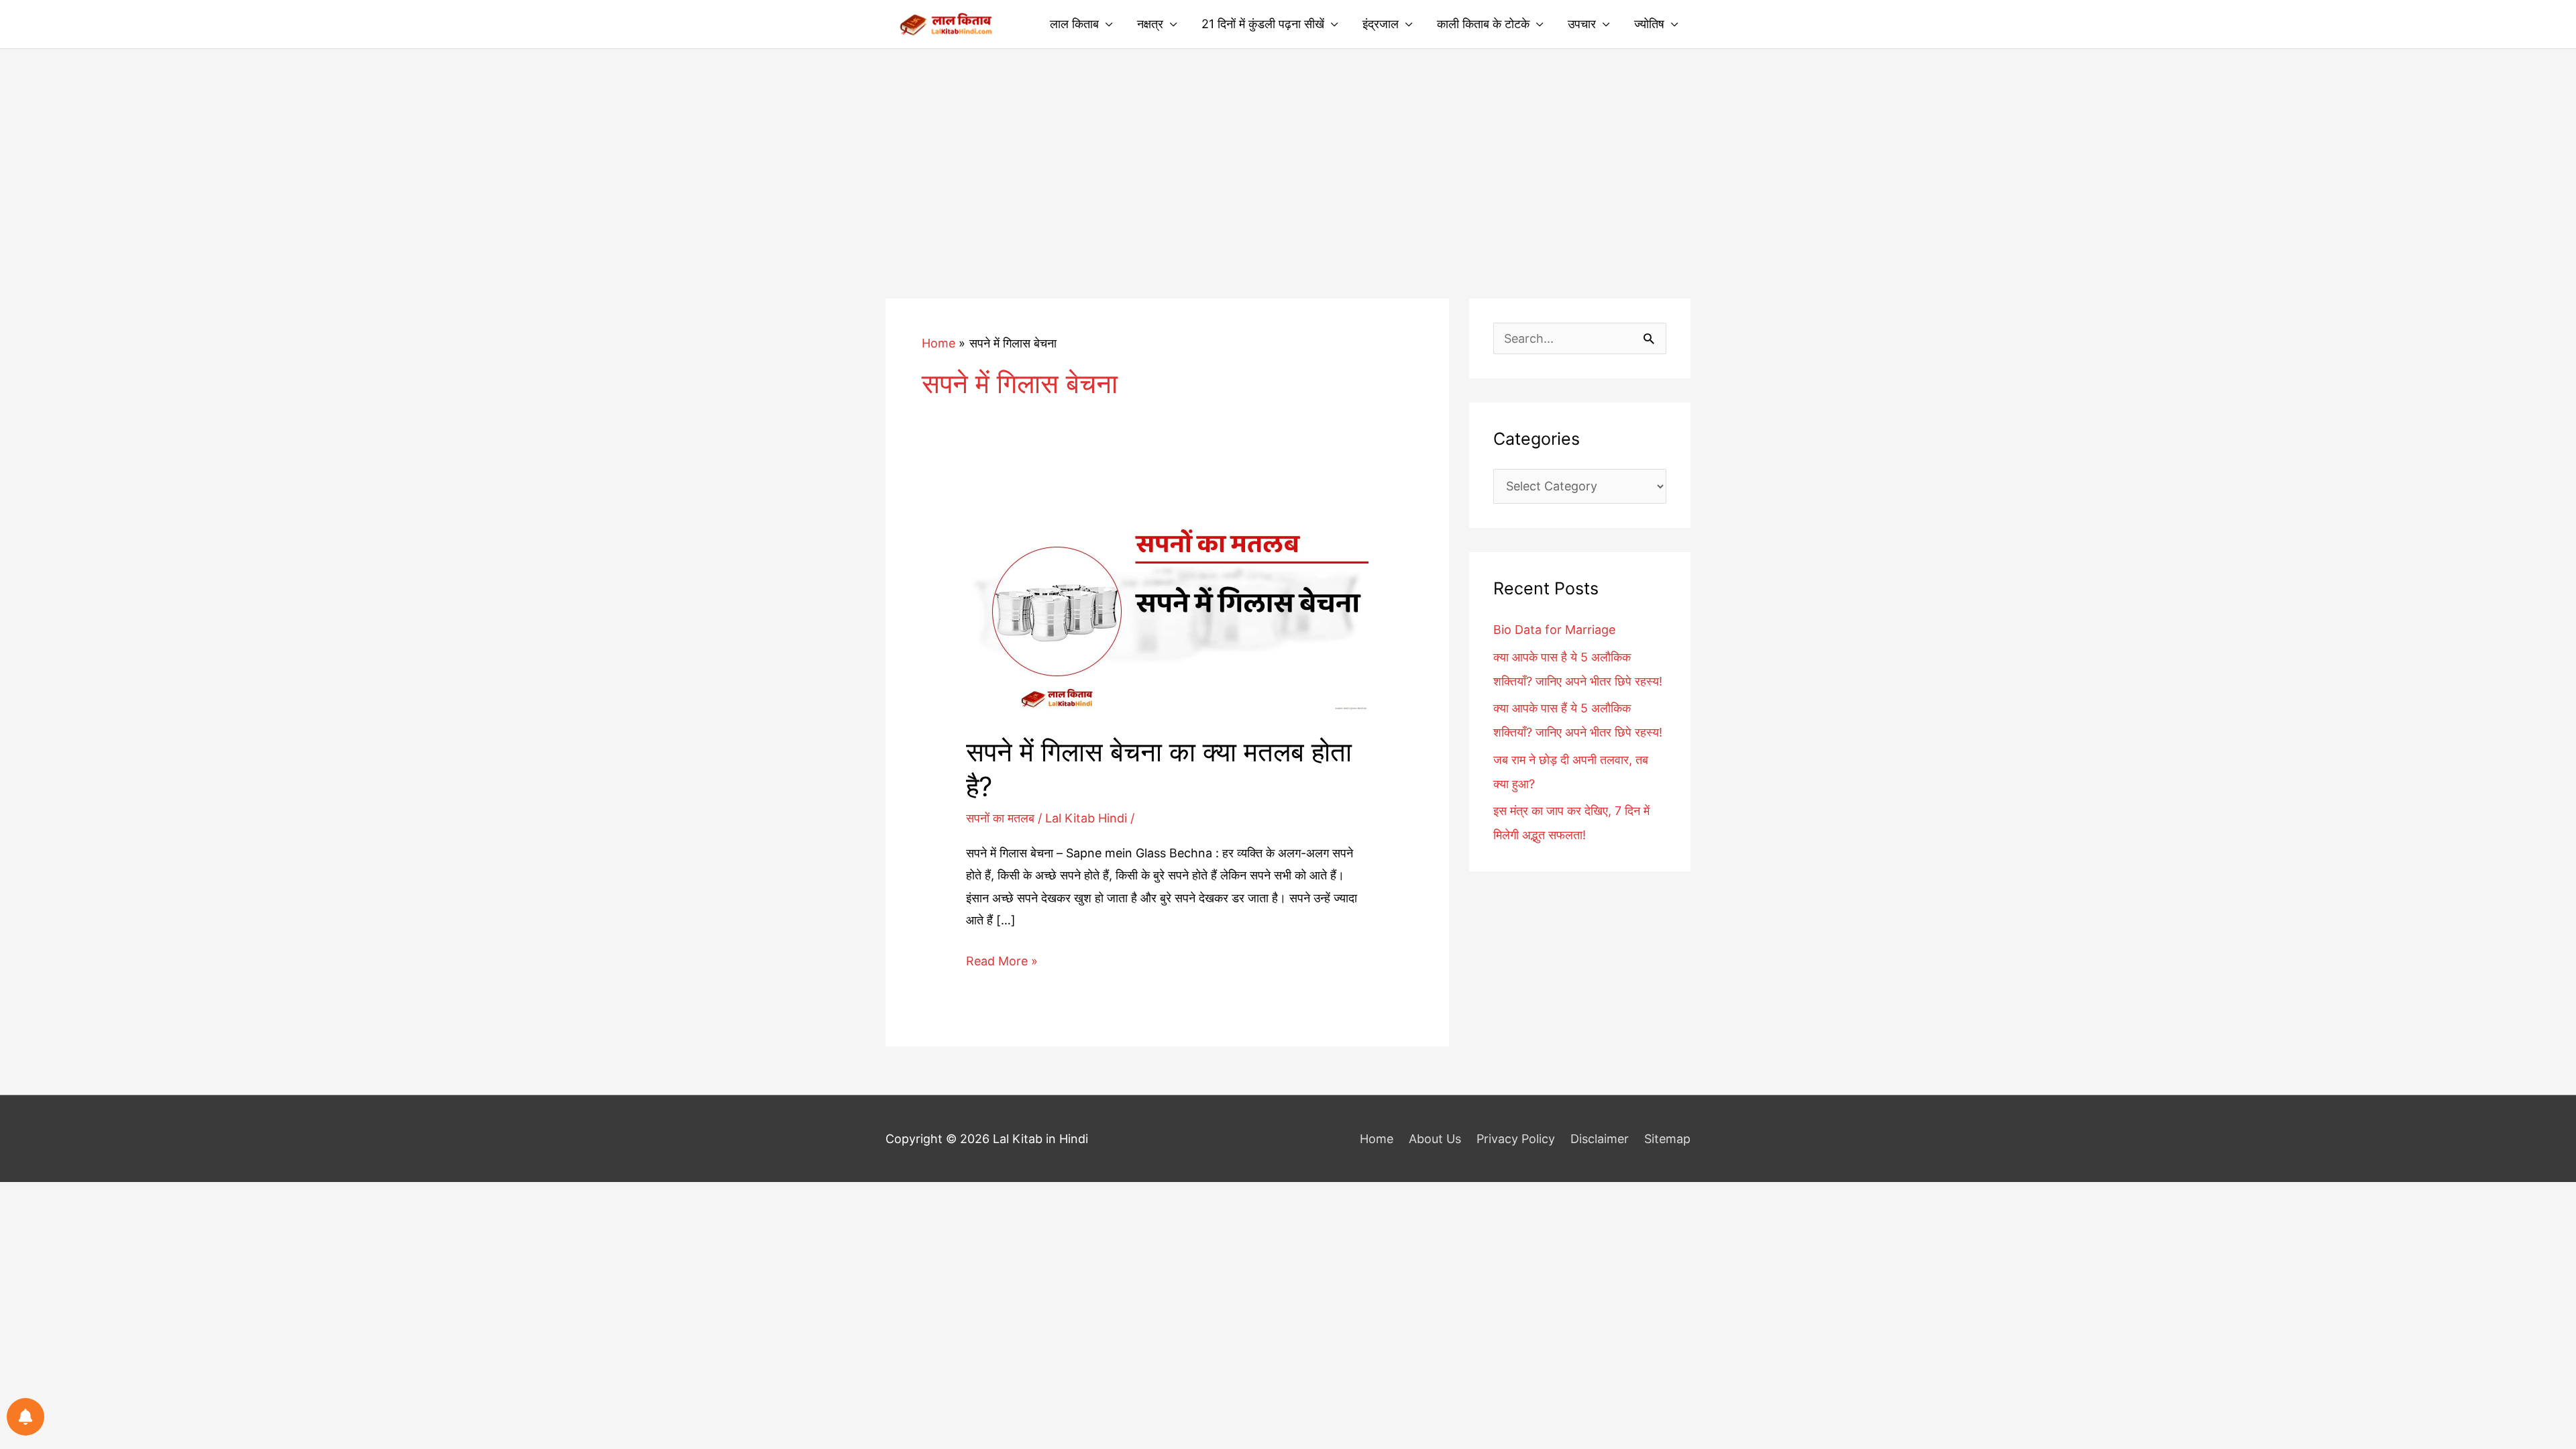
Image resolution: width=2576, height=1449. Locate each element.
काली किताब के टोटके (1483, 24)
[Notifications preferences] (25, 1417)
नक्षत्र (1150, 24)
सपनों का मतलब (1000, 818)
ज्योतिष (1649, 24)
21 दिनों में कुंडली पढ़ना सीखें (1263, 24)
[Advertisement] (1288, 150)
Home (1377, 1139)
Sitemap (1667, 1139)
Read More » (1002, 963)
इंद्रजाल (1381, 24)
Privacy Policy (1516, 1139)
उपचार (1582, 24)
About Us (1435, 1139)
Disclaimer (1600, 1139)
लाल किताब (1074, 24)
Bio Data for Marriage (1554, 630)
